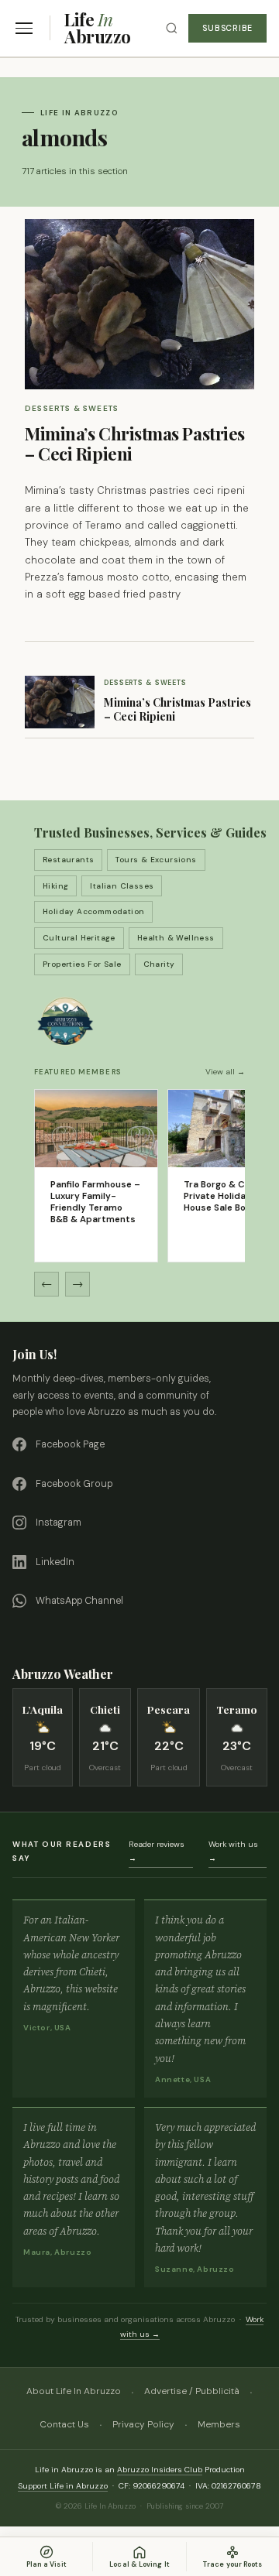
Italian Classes (122, 886)
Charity (159, 964)
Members (219, 2424)
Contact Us (64, 2424)
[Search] (172, 28)
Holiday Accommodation (93, 911)
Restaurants (68, 860)
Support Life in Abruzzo (63, 2486)
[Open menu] (24, 28)
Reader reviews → (157, 1851)
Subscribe (227, 28)
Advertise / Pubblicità (192, 2391)
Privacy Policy (143, 2424)
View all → (225, 1072)
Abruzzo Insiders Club (160, 2470)
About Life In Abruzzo (74, 2391)
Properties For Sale (82, 964)
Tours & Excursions (156, 860)
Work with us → (233, 1851)
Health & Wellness (176, 938)
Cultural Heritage (79, 938)
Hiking (55, 886)
